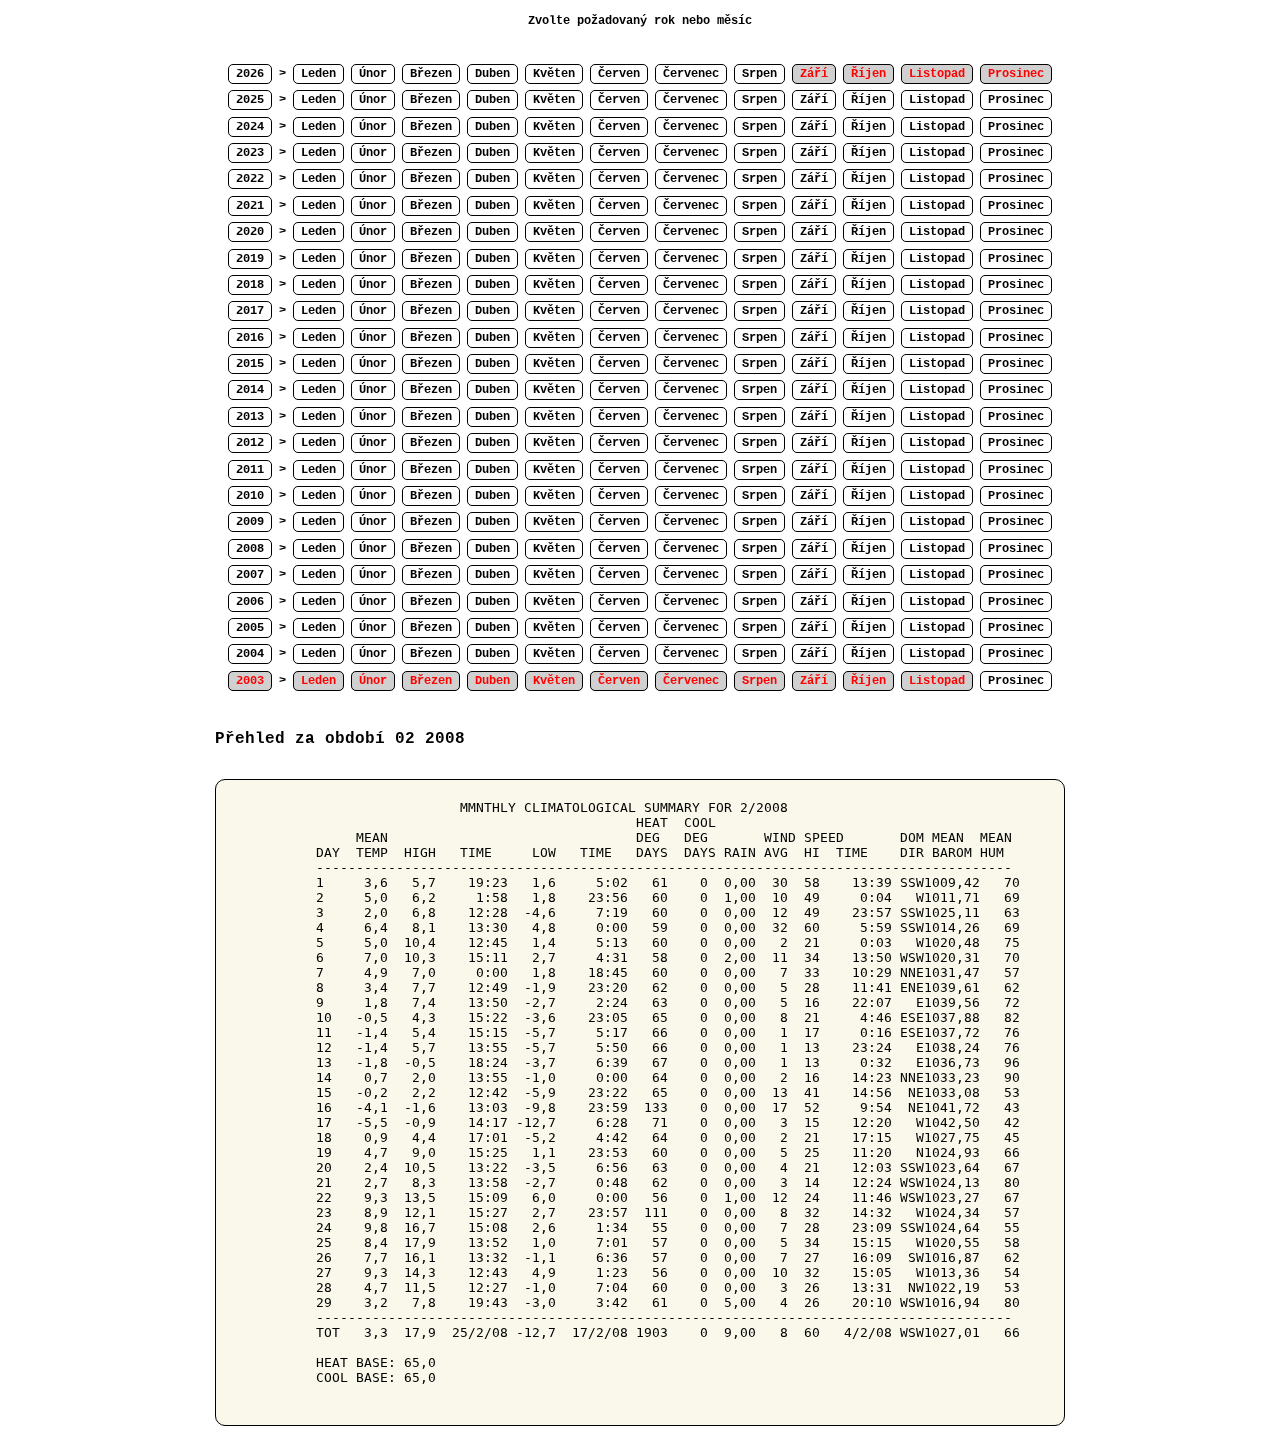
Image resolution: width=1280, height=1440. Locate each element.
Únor (373, 74)
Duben (492, 74)
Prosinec (1016, 100)
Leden (318, 74)
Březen (431, 74)
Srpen (759, 74)
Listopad (937, 100)
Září (814, 100)
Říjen (868, 100)
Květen (554, 74)
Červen (619, 74)
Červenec (691, 74)
